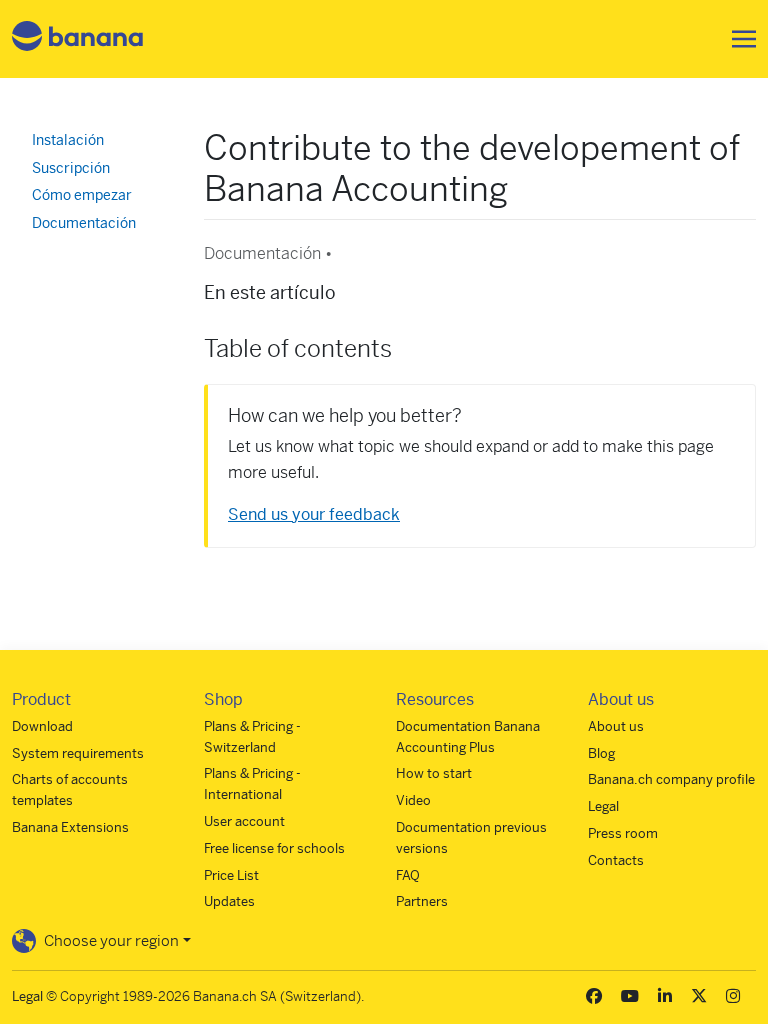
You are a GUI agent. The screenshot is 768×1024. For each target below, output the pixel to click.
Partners (422, 901)
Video (413, 800)
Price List (231, 875)
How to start (434, 773)
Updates (229, 901)
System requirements (78, 753)
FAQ (408, 875)
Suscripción (71, 168)
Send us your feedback (314, 514)
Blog (601, 753)
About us (616, 726)
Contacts (616, 860)
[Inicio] (78, 39)
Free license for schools (274, 848)
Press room (623, 833)
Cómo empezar (82, 195)
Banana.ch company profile (671, 779)
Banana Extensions (70, 827)
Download (42, 726)
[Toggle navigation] (738, 39)
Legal (603, 806)
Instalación (68, 140)
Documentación (84, 223)
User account (244, 821)
